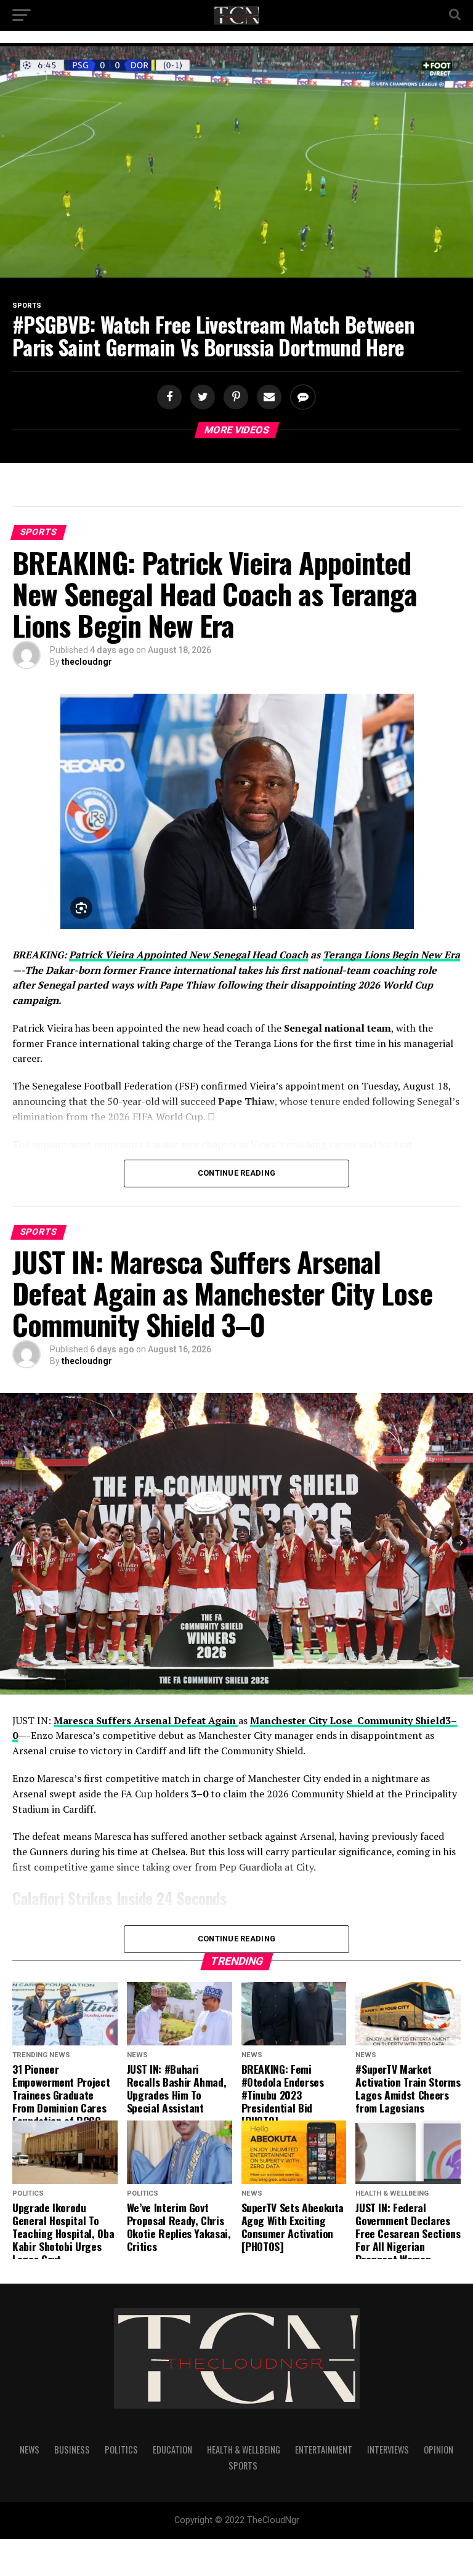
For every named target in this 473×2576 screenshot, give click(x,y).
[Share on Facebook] (171, 397)
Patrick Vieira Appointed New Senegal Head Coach (188, 955)
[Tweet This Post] (201, 397)
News (30, 2450)
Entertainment (324, 2450)
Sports (243, 2466)
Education (172, 2450)
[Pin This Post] (234, 397)
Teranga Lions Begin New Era (391, 955)
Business (72, 2450)
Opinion (439, 2450)
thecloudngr (87, 662)
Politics (121, 2450)
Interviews (388, 2450)
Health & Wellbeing (244, 2450)
